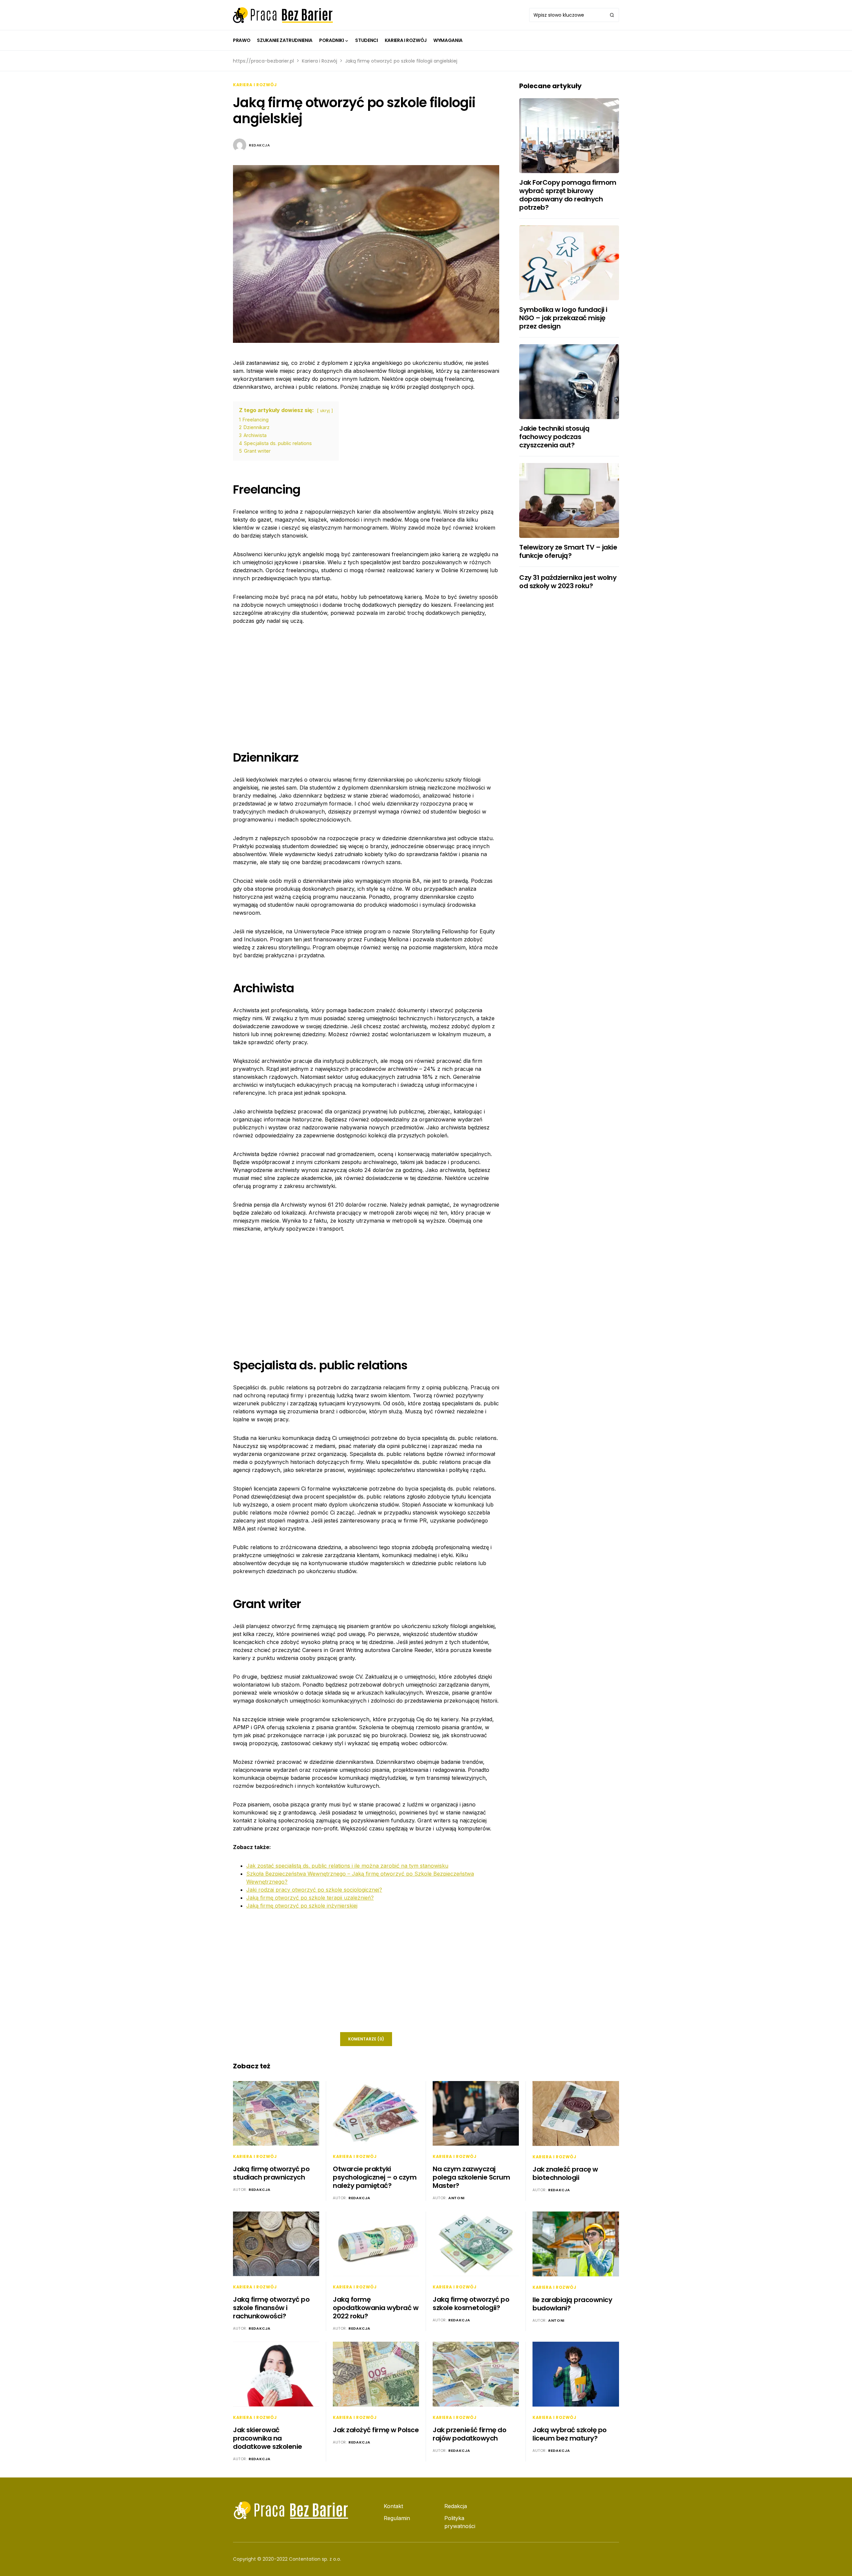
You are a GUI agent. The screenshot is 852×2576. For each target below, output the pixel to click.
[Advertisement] (366, 682)
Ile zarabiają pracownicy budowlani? (572, 2304)
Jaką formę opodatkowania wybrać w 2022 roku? (376, 2308)
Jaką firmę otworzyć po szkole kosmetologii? (471, 2304)
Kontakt (393, 2506)
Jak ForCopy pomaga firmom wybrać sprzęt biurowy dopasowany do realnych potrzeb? (568, 195)
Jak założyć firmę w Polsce (376, 2430)
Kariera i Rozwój (319, 61)
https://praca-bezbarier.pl (263, 61)
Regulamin (397, 2518)
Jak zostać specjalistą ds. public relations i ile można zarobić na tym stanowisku (347, 1866)
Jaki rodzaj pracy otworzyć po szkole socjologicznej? (314, 1890)
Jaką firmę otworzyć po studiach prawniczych (271, 2173)
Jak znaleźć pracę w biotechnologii (565, 2173)
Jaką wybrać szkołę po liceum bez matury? (570, 2434)
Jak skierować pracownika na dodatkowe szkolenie (268, 2438)
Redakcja (259, 145)
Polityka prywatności (460, 2522)
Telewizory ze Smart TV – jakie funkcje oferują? (568, 551)
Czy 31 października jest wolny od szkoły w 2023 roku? (568, 582)
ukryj (325, 411)
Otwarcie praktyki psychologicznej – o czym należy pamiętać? (375, 2177)
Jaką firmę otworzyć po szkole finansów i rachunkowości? (271, 2308)
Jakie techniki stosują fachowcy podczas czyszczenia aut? (554, 437)
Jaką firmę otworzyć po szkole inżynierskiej (302, 1906)
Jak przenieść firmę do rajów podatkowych (469, 2434)
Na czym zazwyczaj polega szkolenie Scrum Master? (471, 2177)
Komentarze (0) (366, 2039)
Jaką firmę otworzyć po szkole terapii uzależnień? (310, 1898)
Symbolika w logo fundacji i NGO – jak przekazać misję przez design (563, 318)
